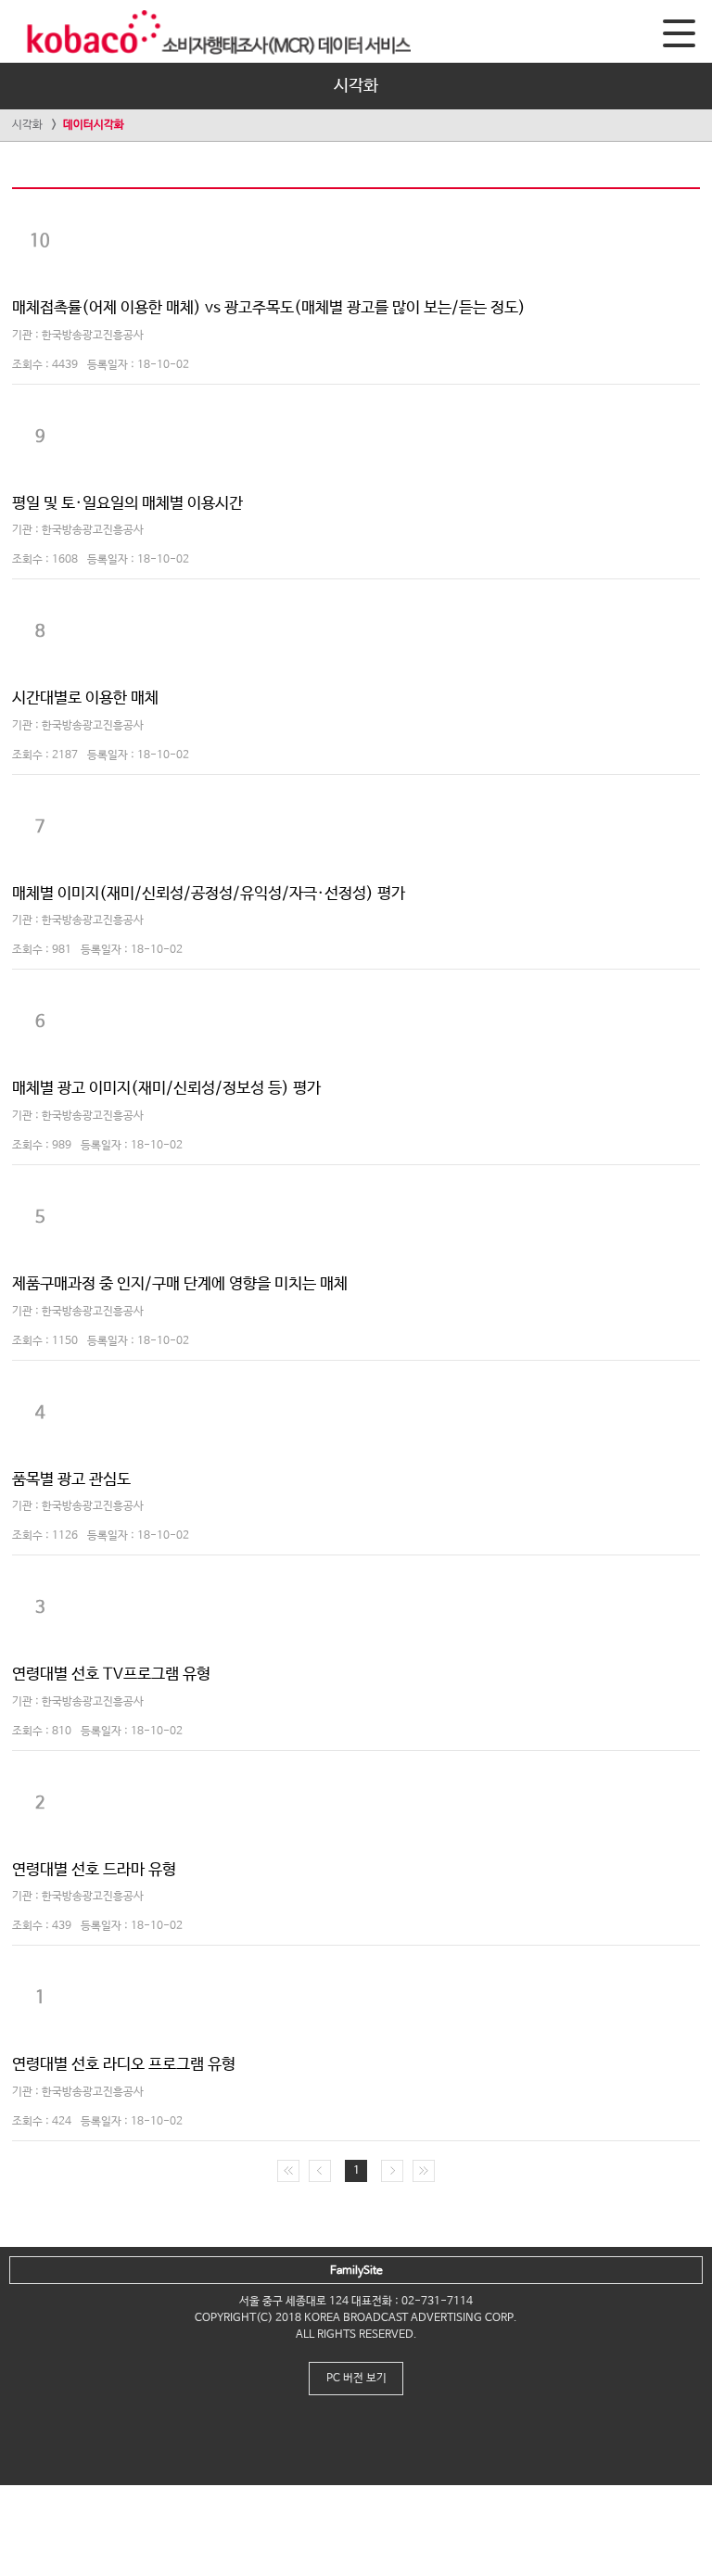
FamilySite (356, 2271)
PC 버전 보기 (356, 2379)
